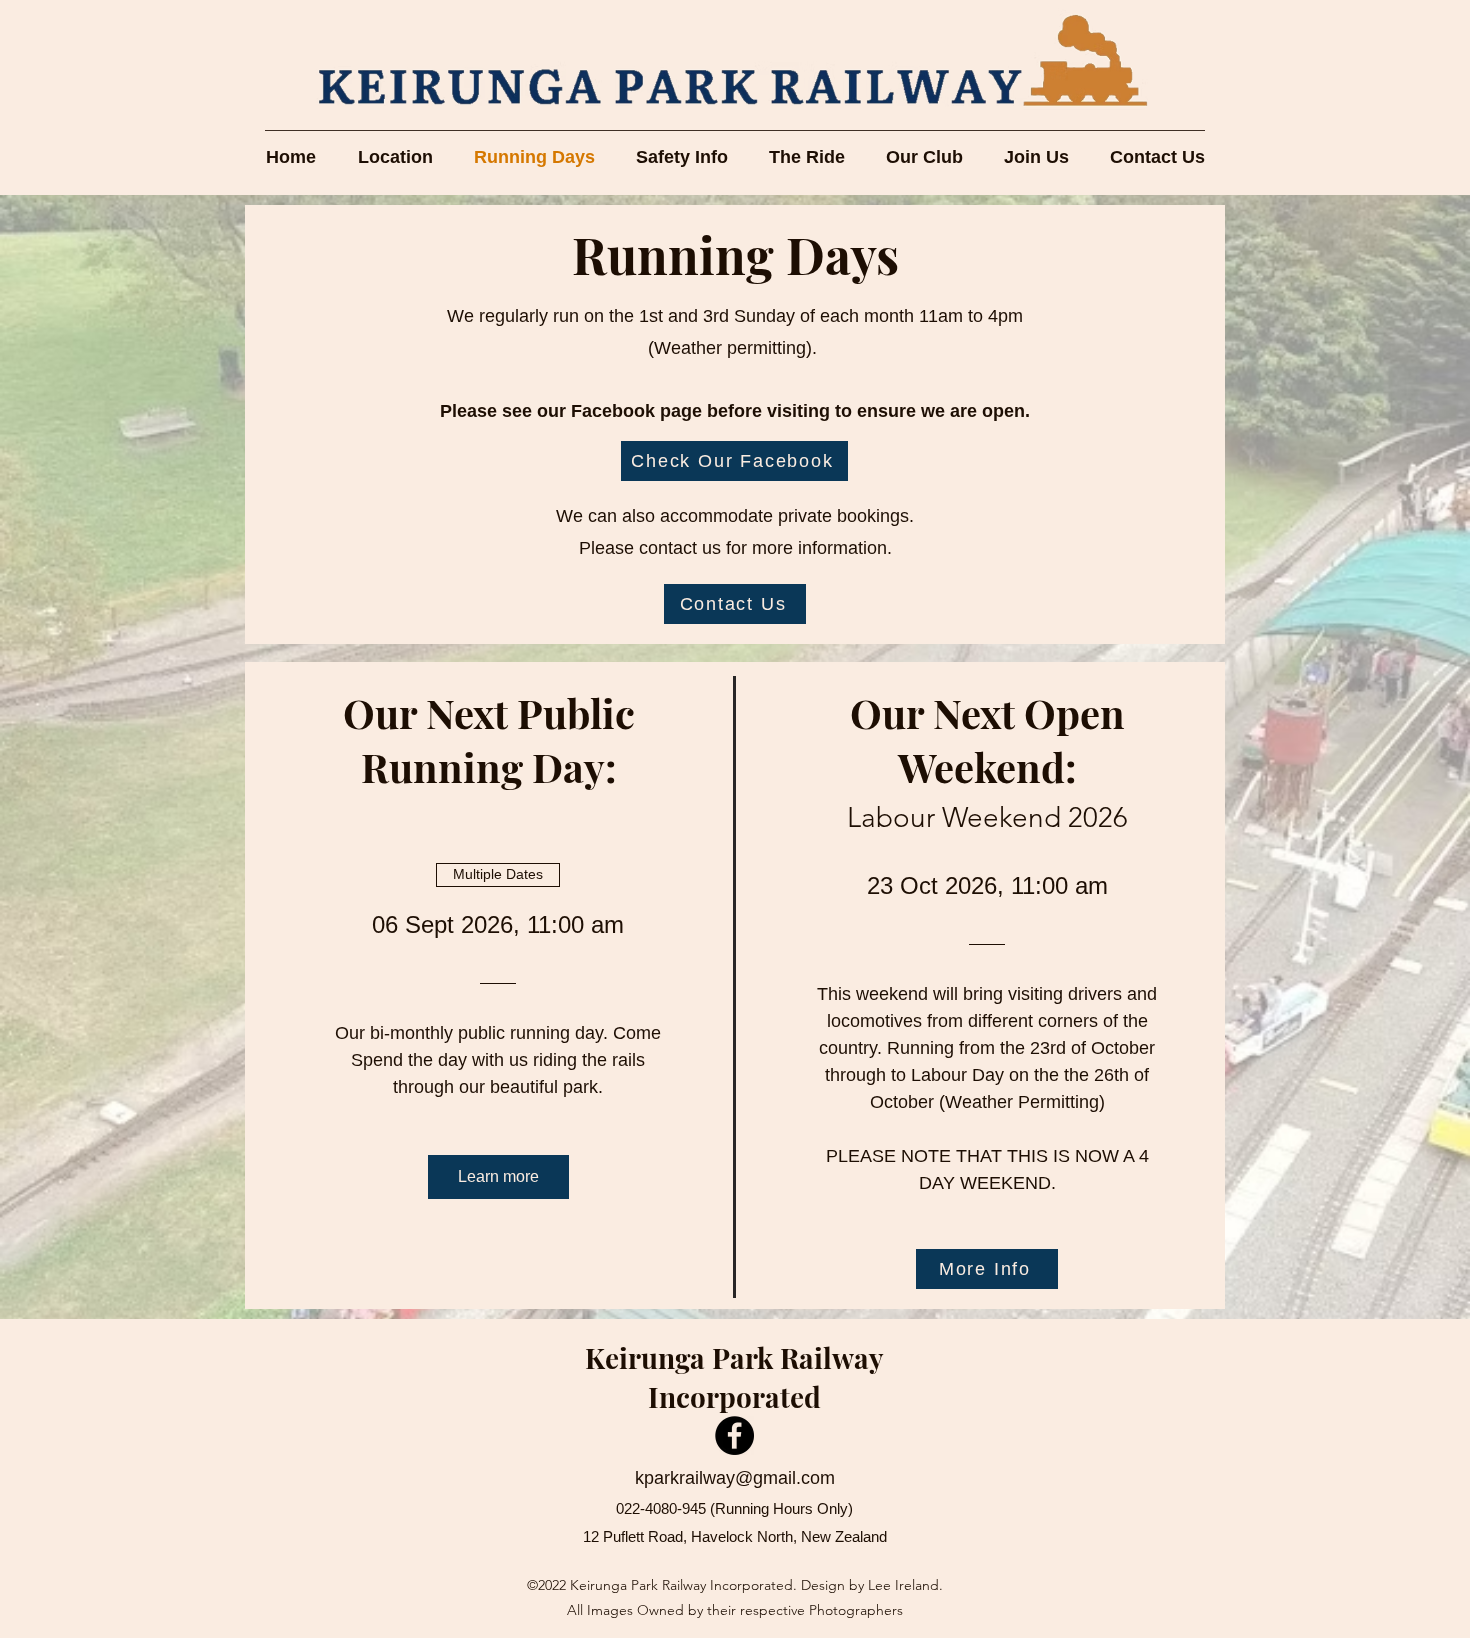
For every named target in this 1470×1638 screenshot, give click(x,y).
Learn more (498, 1176)
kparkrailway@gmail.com (735, 1478)
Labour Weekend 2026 (987, 817)
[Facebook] (734, 1435)
